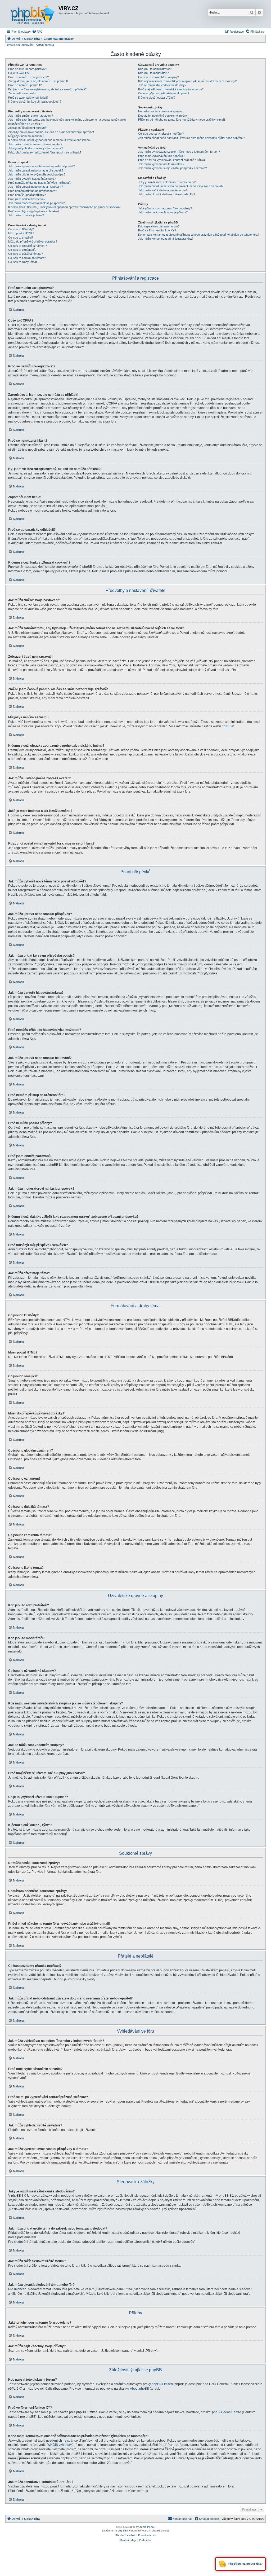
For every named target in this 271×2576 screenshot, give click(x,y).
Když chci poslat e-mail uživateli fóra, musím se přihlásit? (45, 152)
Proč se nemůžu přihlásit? (25, 85)
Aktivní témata (45, 45)
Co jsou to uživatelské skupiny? (159, 77)
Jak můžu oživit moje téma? (26, 215)
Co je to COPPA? (19, 73)
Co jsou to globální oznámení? (28, 246)
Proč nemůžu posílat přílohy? (27, 195)
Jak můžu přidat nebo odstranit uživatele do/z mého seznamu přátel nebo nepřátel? (191, 138)
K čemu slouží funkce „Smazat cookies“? (35, 102)
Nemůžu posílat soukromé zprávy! (160, 111)
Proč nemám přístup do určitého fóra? (33, 191)
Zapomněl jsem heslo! (22, 93)
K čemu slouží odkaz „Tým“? (157, 98)
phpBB (227, 726)
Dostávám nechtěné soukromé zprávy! (163, 116)
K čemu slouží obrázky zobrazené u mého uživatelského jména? (50, 140)
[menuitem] (37, 32)
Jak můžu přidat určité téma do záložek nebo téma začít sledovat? (181, 186)
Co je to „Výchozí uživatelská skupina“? (164, 93)
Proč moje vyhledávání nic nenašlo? (161, 156)
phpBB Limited (162, 2384)
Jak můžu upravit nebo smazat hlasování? (35, 187)
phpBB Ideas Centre (227, 2412)
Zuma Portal (147, 2527)
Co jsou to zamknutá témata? (27, 258)
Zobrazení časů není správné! (28, 128)
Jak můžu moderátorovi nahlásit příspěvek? (36, 203)
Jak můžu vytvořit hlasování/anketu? (32, 179)
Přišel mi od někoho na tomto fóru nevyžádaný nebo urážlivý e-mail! (182, 120)
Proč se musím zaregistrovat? (28, 69)
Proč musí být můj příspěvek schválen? (34, 211)
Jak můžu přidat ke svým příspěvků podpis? (37, 174)
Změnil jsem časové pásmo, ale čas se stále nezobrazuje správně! (51, 132)
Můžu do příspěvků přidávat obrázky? (33, 241)
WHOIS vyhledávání (62, 2445)
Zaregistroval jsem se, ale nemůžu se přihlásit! (38, 81)
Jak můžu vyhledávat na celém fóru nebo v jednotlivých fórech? (179, 152)
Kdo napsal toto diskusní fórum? (159, 226)
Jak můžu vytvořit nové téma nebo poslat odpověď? (42, 166)
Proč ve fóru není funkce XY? (157, 230)
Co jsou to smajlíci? (21, 238)
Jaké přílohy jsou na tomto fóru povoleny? (165, 208)
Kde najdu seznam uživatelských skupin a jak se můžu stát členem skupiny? (187, 81)
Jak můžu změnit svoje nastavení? (31, 116)
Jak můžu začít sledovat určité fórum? (163, 190)
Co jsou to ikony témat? (23, 262)
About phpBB (139, 2389)
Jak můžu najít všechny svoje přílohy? (163, 212)
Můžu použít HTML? (21, 233)
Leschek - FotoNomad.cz (141, 2535)
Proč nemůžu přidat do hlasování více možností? (40, 183)
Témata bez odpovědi (19, 45)
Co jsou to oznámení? (22, 250)
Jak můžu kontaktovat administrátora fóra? (166, 239)
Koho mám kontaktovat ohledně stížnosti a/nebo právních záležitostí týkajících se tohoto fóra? (199, 235)
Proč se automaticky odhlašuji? (28, 98)
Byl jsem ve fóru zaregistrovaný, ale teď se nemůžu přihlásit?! (48, 89)
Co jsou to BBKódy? (21, 229)
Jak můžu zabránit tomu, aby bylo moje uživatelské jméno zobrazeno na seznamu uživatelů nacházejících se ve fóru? (67, 122)
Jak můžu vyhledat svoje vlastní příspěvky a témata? (172, 168)
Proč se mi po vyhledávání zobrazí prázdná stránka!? (173, 160)
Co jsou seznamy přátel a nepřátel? (161, 134)
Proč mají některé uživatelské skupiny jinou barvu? (171, 89)
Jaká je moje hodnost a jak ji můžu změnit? (36, 148)
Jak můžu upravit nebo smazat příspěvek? (36, 170)
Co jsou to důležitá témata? (26, 254)
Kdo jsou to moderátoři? (153, 73)
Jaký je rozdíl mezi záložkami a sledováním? (167, 182)
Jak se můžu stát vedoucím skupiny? (162, 85)
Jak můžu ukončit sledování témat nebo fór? (167, 194)
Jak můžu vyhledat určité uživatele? (161, 164)
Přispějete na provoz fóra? (245, 2564)
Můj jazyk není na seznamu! (26, 136)
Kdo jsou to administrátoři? (155, 69)
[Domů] (33, 14)
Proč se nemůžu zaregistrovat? (28, 77)
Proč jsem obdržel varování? (27, 199)
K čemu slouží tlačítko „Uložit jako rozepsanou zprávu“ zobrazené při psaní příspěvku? (64, 207)
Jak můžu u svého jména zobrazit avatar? (35, 144)
